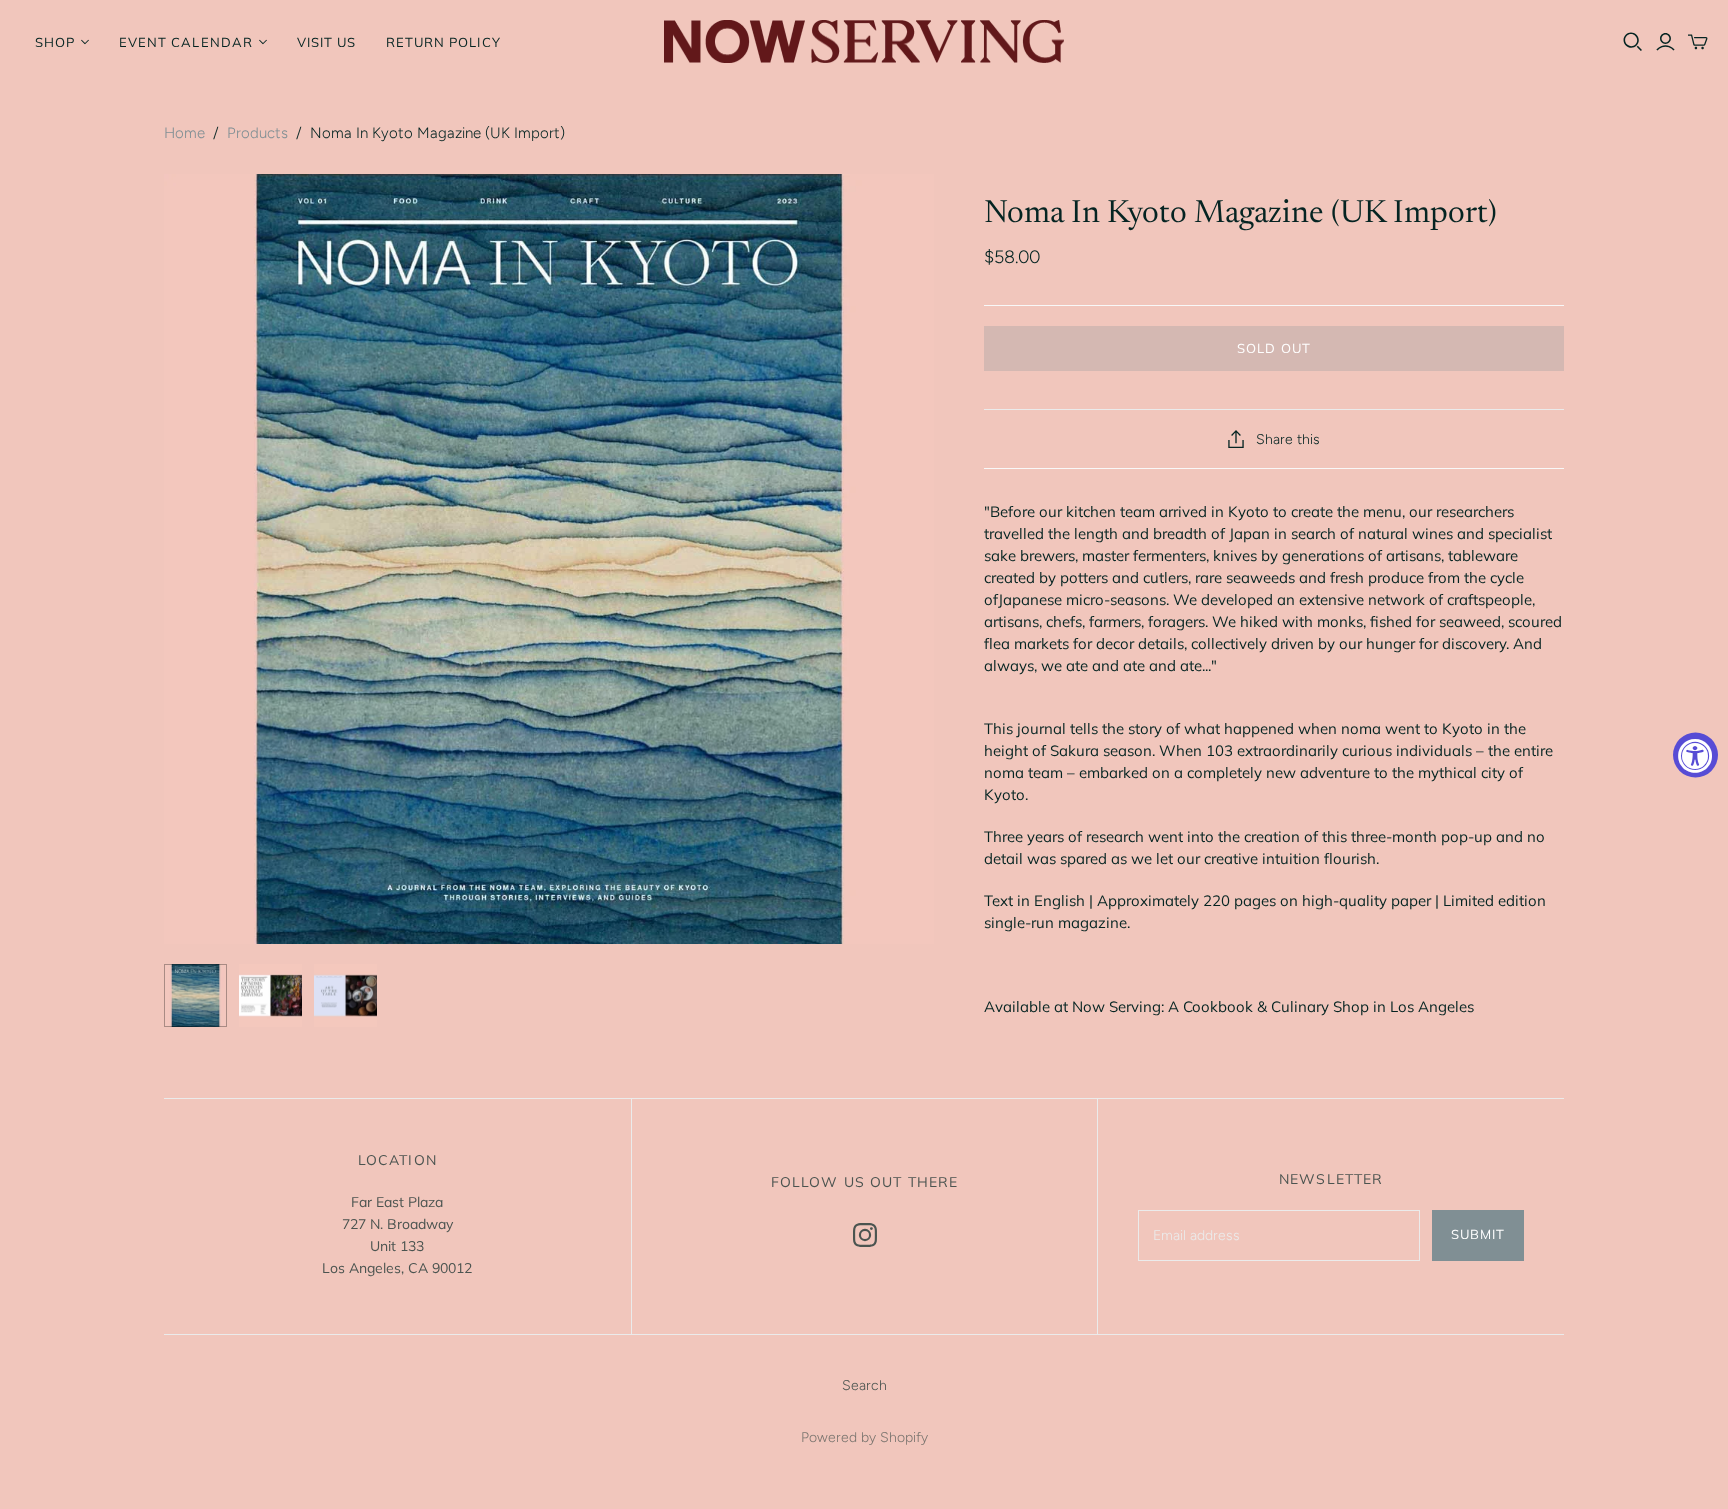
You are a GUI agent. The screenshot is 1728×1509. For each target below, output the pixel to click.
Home (184, 133)
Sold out (1273, 348)
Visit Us (326, 42)
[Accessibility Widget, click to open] (1695, 754)
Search (864, 1385)
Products (257, 133)
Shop (55, 42)
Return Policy (443, 42)
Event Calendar (186, 42)
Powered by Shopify (864, 1437)
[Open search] (1633, 42)
